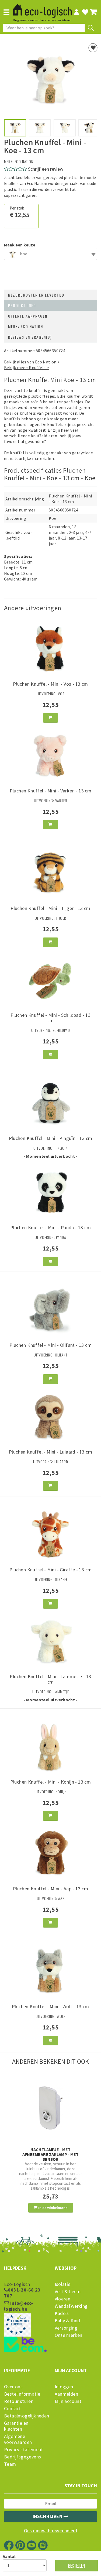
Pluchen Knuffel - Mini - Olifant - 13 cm (50, 1345)
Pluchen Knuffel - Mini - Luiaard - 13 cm (50, 1452)
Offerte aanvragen (28, 316)
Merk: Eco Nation (26, 326)
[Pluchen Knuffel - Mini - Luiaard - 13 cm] (50, 1416)
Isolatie (63, 2284)
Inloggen (64, 2387)
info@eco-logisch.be (19, 2306)
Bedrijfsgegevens (22, 2457)
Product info (22, 305)
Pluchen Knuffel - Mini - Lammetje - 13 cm (50, 1679)
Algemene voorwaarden (18, 2439)
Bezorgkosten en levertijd (36, 295)
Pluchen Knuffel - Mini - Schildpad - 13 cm (51, 1018)
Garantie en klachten (16, 2426)
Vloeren (63, 2299)
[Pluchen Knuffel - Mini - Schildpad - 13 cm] (50, 979)
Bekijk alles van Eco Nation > (32, 362)
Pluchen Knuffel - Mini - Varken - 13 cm (51, 791)
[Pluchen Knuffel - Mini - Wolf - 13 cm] (50, 1971)
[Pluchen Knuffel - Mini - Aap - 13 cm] (50, 1853)
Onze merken (69, 2335)
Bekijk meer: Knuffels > (27, 367)
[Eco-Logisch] (42, 8)
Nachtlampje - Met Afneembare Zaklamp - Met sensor (50, 2154)
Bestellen (76, 2566)
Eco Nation (24, 161)
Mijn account (68, 2401)
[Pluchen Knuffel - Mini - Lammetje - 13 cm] (50, 1641)
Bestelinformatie (22, 2394)
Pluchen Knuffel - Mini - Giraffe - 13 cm (51, 1570)
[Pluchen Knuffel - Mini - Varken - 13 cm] (50, 755)
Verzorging (66, 2328)
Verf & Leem (68, 2292)
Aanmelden (67, 2394)
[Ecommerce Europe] (25, 2314)
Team (10, 2464)
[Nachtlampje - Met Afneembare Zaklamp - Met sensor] (50, 2108)
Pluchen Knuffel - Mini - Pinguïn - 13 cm (51, 1138)
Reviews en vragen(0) (30, 337)
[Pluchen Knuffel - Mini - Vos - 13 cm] (50, 648)
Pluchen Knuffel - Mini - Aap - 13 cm (50, 1889)
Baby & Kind (67, 2321)
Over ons (13, 2387)
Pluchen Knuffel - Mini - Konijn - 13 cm (51, 1782)
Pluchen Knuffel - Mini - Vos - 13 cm (50, 684)
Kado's (62, 2313)
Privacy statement (24, 2450)
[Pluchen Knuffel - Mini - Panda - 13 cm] (50, 1191)
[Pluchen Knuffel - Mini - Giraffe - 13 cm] (50, 1534)
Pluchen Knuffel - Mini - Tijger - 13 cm (50, 908)
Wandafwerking (71, 2306)
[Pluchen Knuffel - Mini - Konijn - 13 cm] (50, 1746)
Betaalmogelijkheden (25, 2416)
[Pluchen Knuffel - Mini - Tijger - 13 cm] (50, 873)
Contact (13, 2409)
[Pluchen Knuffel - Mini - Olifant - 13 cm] (50, 1309)
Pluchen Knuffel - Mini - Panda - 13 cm (50, 1227)
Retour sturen (19, 2401)
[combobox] (50, 254)
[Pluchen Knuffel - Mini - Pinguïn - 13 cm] (50, 1102)
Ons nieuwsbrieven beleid (51, 2531)
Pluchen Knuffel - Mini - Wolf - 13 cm (50, 2006)
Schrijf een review (46, 169)
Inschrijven (48, 2516)
